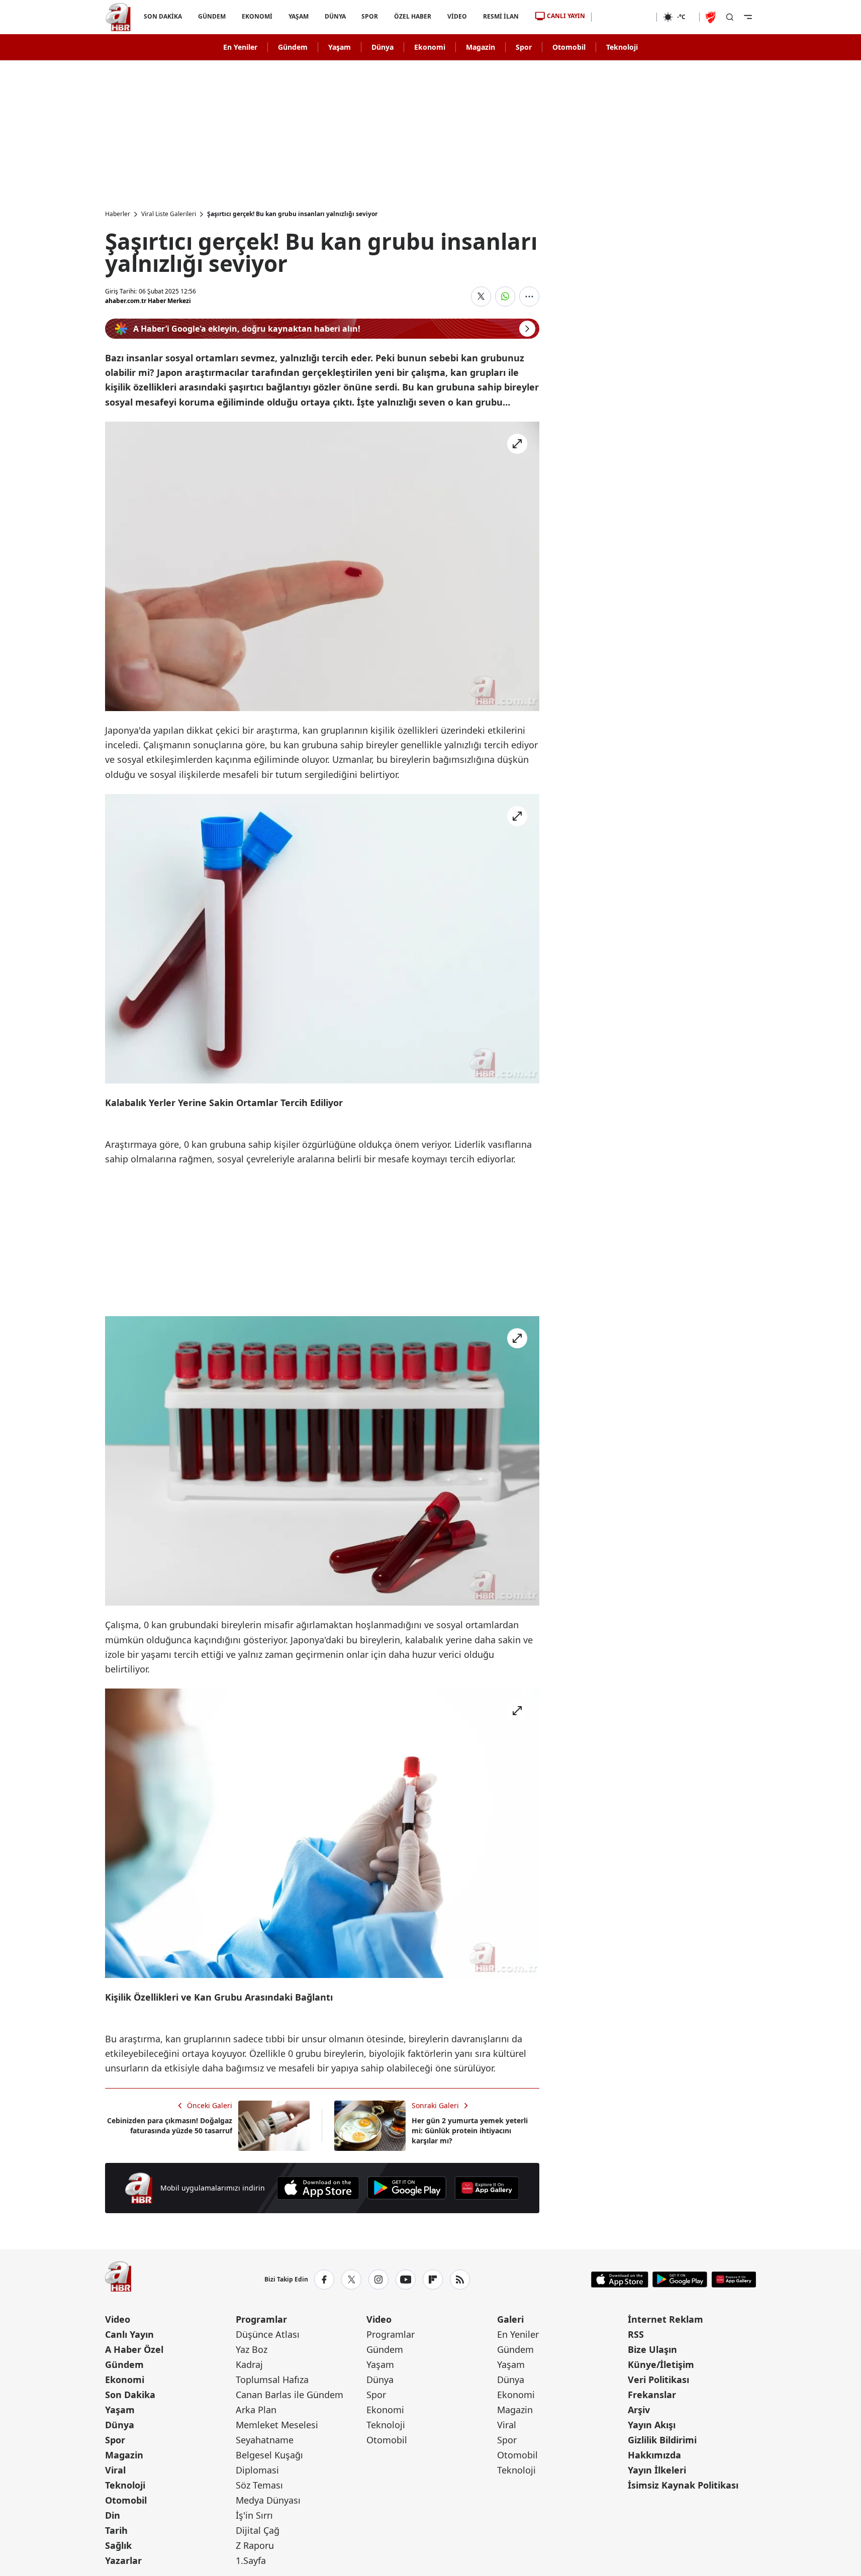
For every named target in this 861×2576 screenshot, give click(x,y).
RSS (636, 2334)
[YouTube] (406, 2280)
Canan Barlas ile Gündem (290, 2395)
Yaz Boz (252, 2349)
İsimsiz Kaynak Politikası (683, 2485)
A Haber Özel (134, 2349)
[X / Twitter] (351, 2280)
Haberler (118, 214)
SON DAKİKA (163, 16)
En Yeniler (240, 47)
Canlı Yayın (129, 2334)
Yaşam (340, 47)
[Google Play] (407, 2188)
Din (113, 2515)
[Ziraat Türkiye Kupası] (712, 17)
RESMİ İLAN (501, 16)
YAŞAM (298, 16)
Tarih (116, 2530)
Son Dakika (130, 2395)
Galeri (510, 2319)
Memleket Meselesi (277, 2425)
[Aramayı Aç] (730, 17)
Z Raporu (255, 2545)
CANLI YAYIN (566, 16)
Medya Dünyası (268, 2500)
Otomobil (569, 47)
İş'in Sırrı (254, 2515)
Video (118, 2319)
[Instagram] (378, 2280)
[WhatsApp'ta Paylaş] (505, 296)
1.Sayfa (251, 2560)
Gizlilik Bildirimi (662, 2440)
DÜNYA (335, 16)
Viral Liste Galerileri (169, 214)
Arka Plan (256, 2410)
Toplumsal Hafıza (272, 2380)
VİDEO (457, 16)
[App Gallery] (487, 2188)
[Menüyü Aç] (748, 17)
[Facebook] (324, 2280)
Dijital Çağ (258, 2530)
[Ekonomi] (624, 17)
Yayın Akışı (652, 2425)
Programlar (261, 2319)
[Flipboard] (433, 2280)
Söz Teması (259, 2485)
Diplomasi (257, 2470)
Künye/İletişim (661, 2364)
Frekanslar (652, 2395)
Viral (115, 2470)
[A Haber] (118, 17)
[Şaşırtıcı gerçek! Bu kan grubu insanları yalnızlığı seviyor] (322, 566)
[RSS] (460, 2280)
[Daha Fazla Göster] (529, 296)
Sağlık (118, 2545)
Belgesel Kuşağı (269, 2455)
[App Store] (318, 2188)
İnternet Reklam (665, 2319)
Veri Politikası (658, 2380)
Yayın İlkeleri (657, 2470)
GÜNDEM (211, 16)
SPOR (370, 16)
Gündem (293, 47)
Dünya (382, 47)
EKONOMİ (257, 16)
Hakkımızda (654, 2455)
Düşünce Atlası (268, 2334)
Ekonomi (430, 47)
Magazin (481, 47)
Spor (524, 47)
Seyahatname (265, 2440)
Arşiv (639, 2410)
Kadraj (249, 2364)
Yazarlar (123, 2560)
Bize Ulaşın (652, 2349)
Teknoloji (622, 47)
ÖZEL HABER (413, 16)
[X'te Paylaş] (481, 296)
